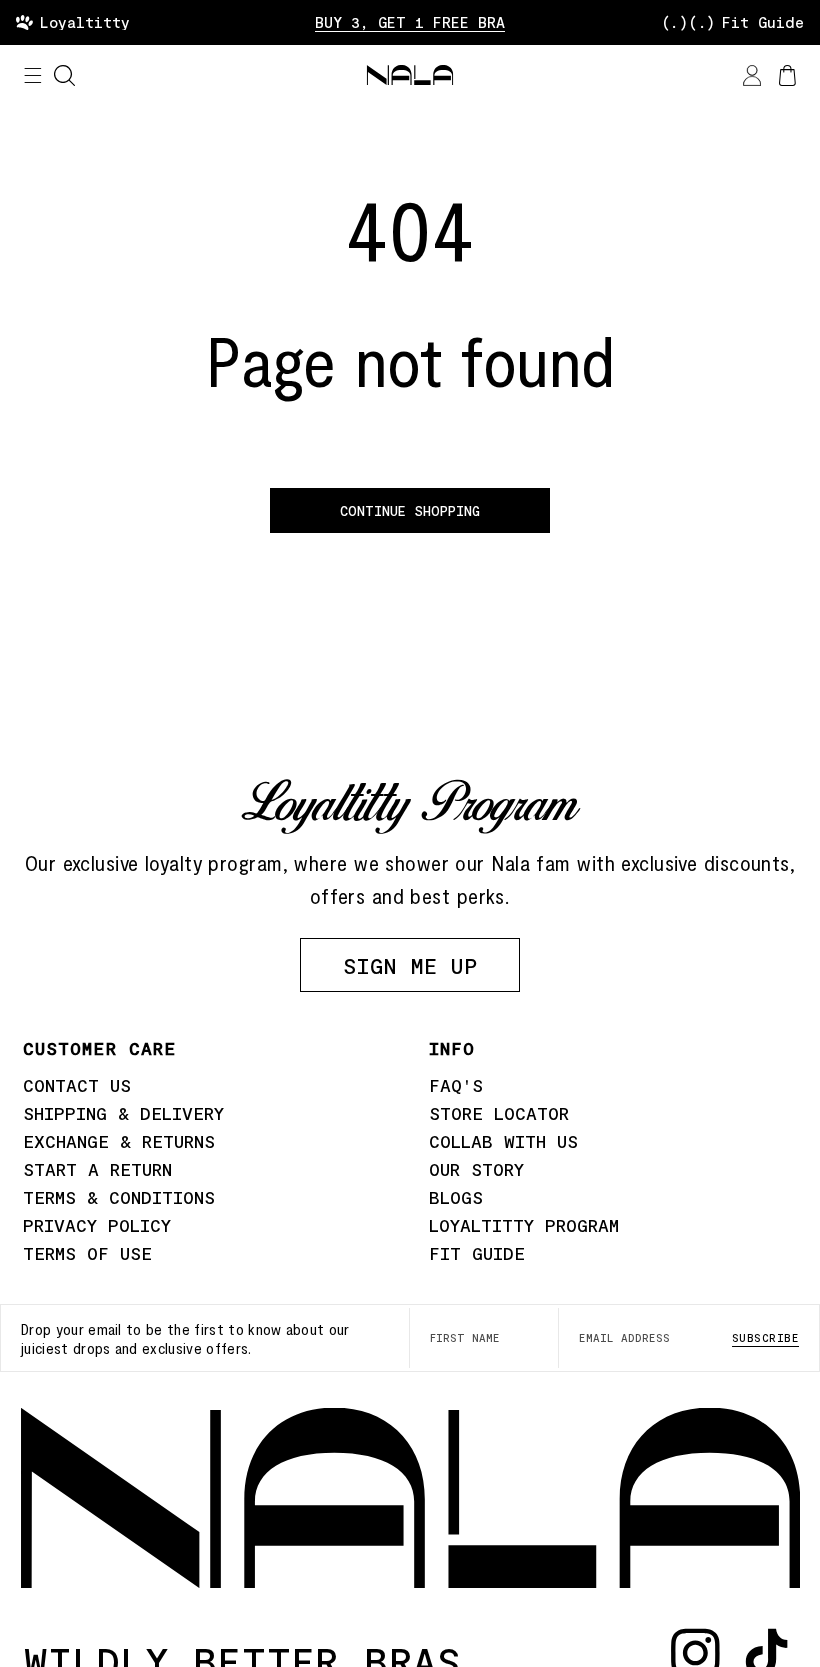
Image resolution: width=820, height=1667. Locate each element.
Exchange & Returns (119, 1141)
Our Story (476, 1169)
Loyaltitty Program (524, 1225)
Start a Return (97, 1169)
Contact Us (77, 1085)
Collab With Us (503, 1141)
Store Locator (499, 1113)
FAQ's (456, 1085)
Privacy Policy (97, 1225)
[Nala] (410, 1498)
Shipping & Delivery (123, 1113)
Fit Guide (477, 1253)
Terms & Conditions (119, 1197)
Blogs (456, 1197)
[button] (33, 75)
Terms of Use (87, 1253)
